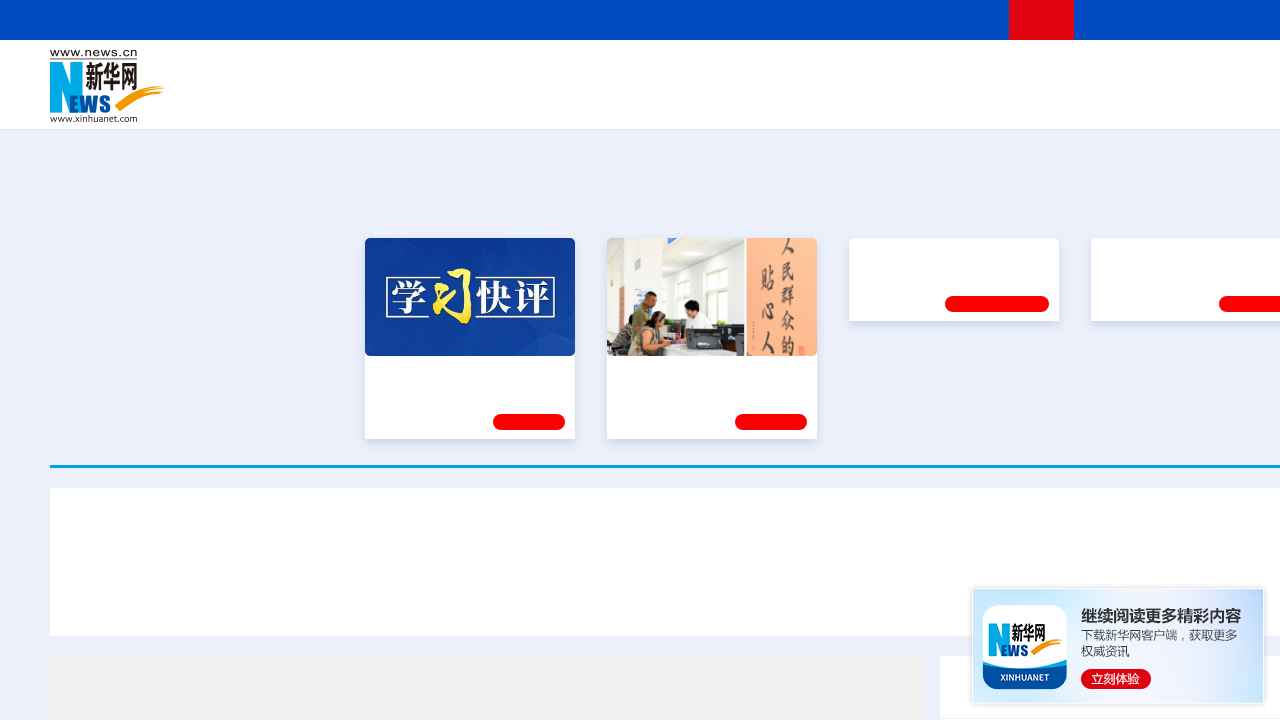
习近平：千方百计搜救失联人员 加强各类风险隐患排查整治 (295, 597)
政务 (1207, 72)
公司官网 (203, 86)
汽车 (366, 100)
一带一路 (1120, 100)
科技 (835, 72)
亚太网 (1174, 100)
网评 (575, 72)
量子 (902, 72)
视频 (1140, 72)
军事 (1072, 72)
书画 (1004, 72)
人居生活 (445, 100)
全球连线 (753, 72)
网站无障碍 (957, 19)
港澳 (609, 72)
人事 (474, 72)
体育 (936, 72)
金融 (333, 100)
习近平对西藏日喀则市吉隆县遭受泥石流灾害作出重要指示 (690, 538)
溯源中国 (766, 100)
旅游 (846, 100)
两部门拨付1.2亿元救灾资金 (940, 597)
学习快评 (529, 422)
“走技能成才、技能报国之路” (1190, 373)
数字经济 (552, 100)
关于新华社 (508, 19)
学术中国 (613, 100)
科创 (868, 72)
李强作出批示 (569, 597)
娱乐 (976, 100)
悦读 (1041, 100)
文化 (970, 72)
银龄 (720, 100)
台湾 (643, 72)
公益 (1074, 100)
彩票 (943, 100)
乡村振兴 (673, 100)
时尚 (1009, 100)
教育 (801, 72)
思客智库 (691, 72)
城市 (813, 100)
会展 (911, 100)
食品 (398, 100)
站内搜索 (1212, 19)
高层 (406, 72)
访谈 (1106, 72)
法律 (1241, 72)
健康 (1038, 72)
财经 (541, 72)
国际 (507, 72)
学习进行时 (351, 72)
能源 (878, 100)
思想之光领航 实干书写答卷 (703, 373)
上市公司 (1227, 100)
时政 (440, 72)
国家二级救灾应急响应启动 (729, 597)
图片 (1173, 72)
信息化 (498, 100)
